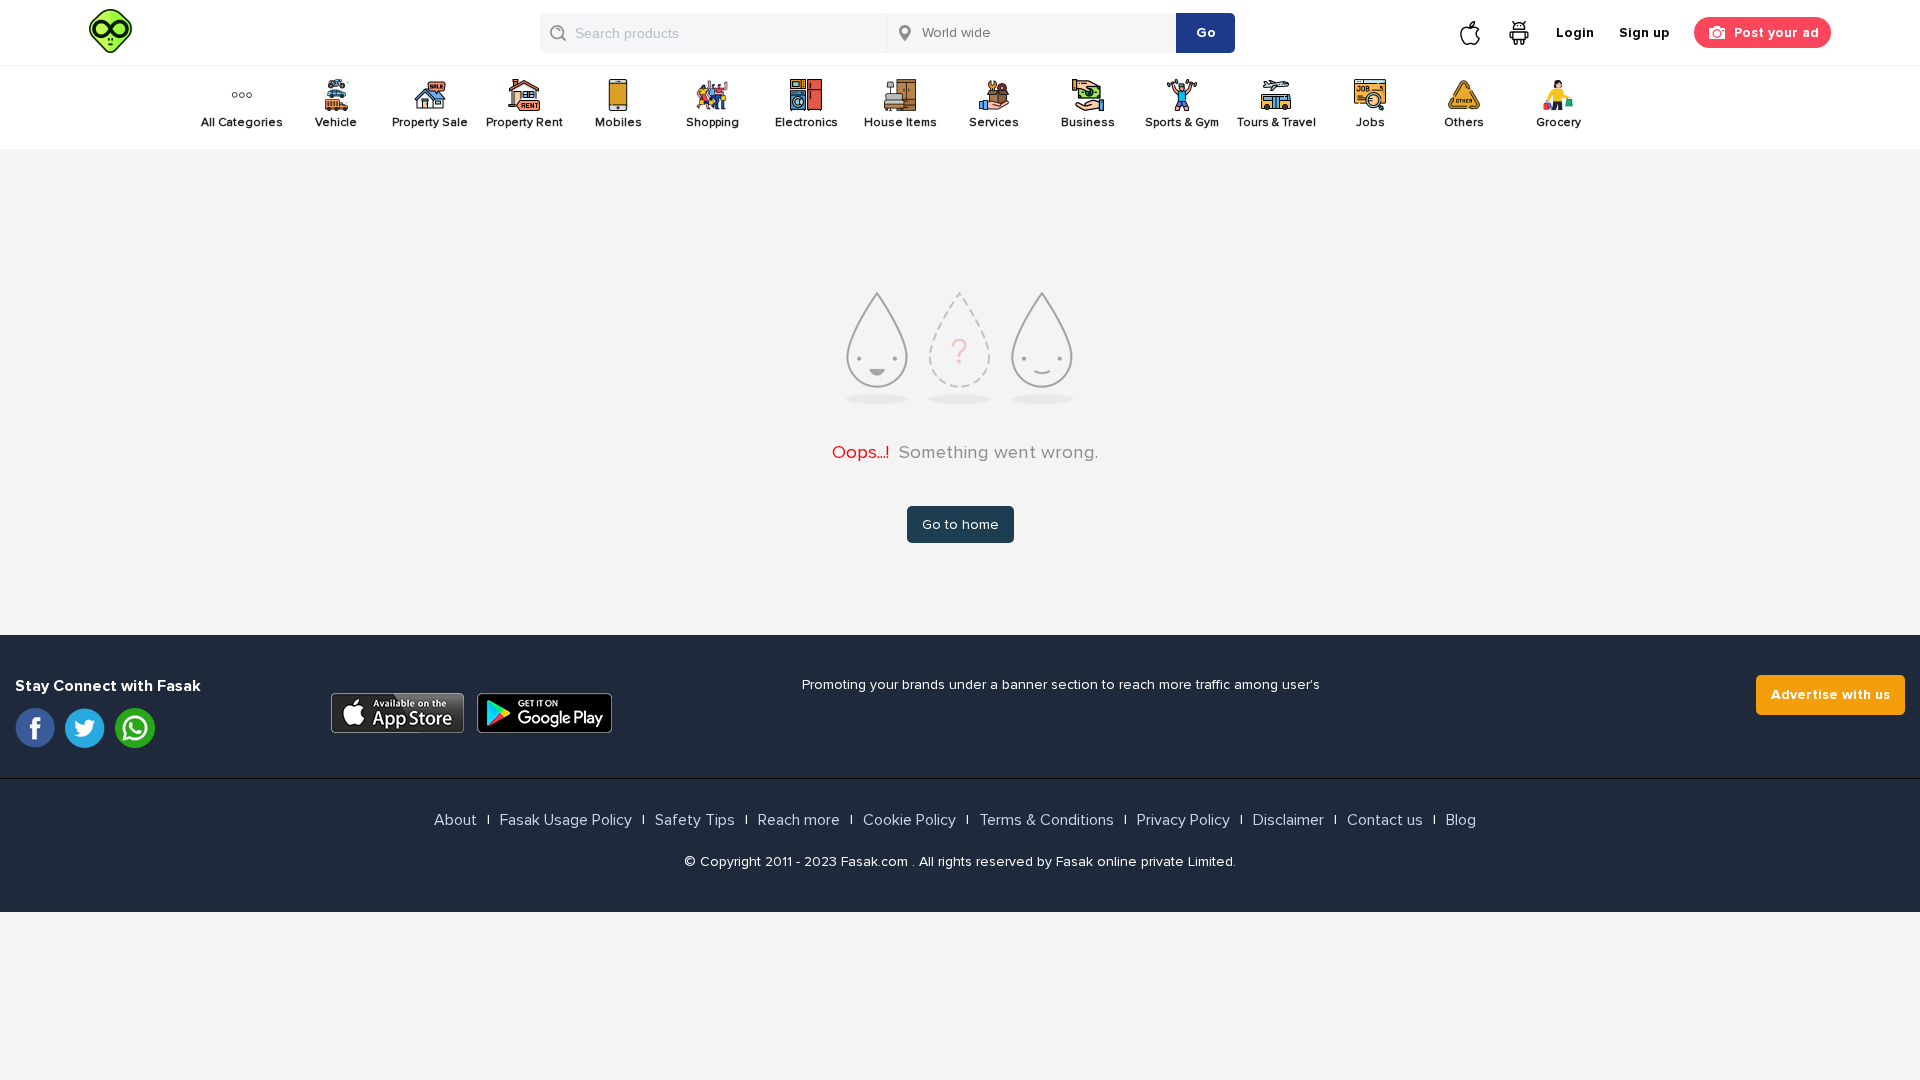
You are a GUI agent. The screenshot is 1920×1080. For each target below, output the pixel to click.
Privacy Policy (1183, 820)
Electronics (806, 122)
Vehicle (336, 122)
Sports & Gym (1182, 122)
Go (1206, 32)
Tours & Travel (1276, 122)
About (455, 820)
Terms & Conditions (1046, 820)
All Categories (242, 122)
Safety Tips (695, 820)
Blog (1461, 820)
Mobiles (618, 122)
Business (1088, 122)
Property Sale (430, 122)
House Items (900, 122)
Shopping (712, 122)
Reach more (799, 820)
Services (994, 122)
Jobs (1370, 122)
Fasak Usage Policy (566, 820)
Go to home (960, 524)
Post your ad (1776, 32)
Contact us (1385, 820)
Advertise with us (1830, 694)
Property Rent (524, 122)
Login (1575, 32)
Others (1464, 122)
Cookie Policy (909, 820)
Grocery (1558, 122)
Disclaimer (1288, 820)
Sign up (1644, 32)
